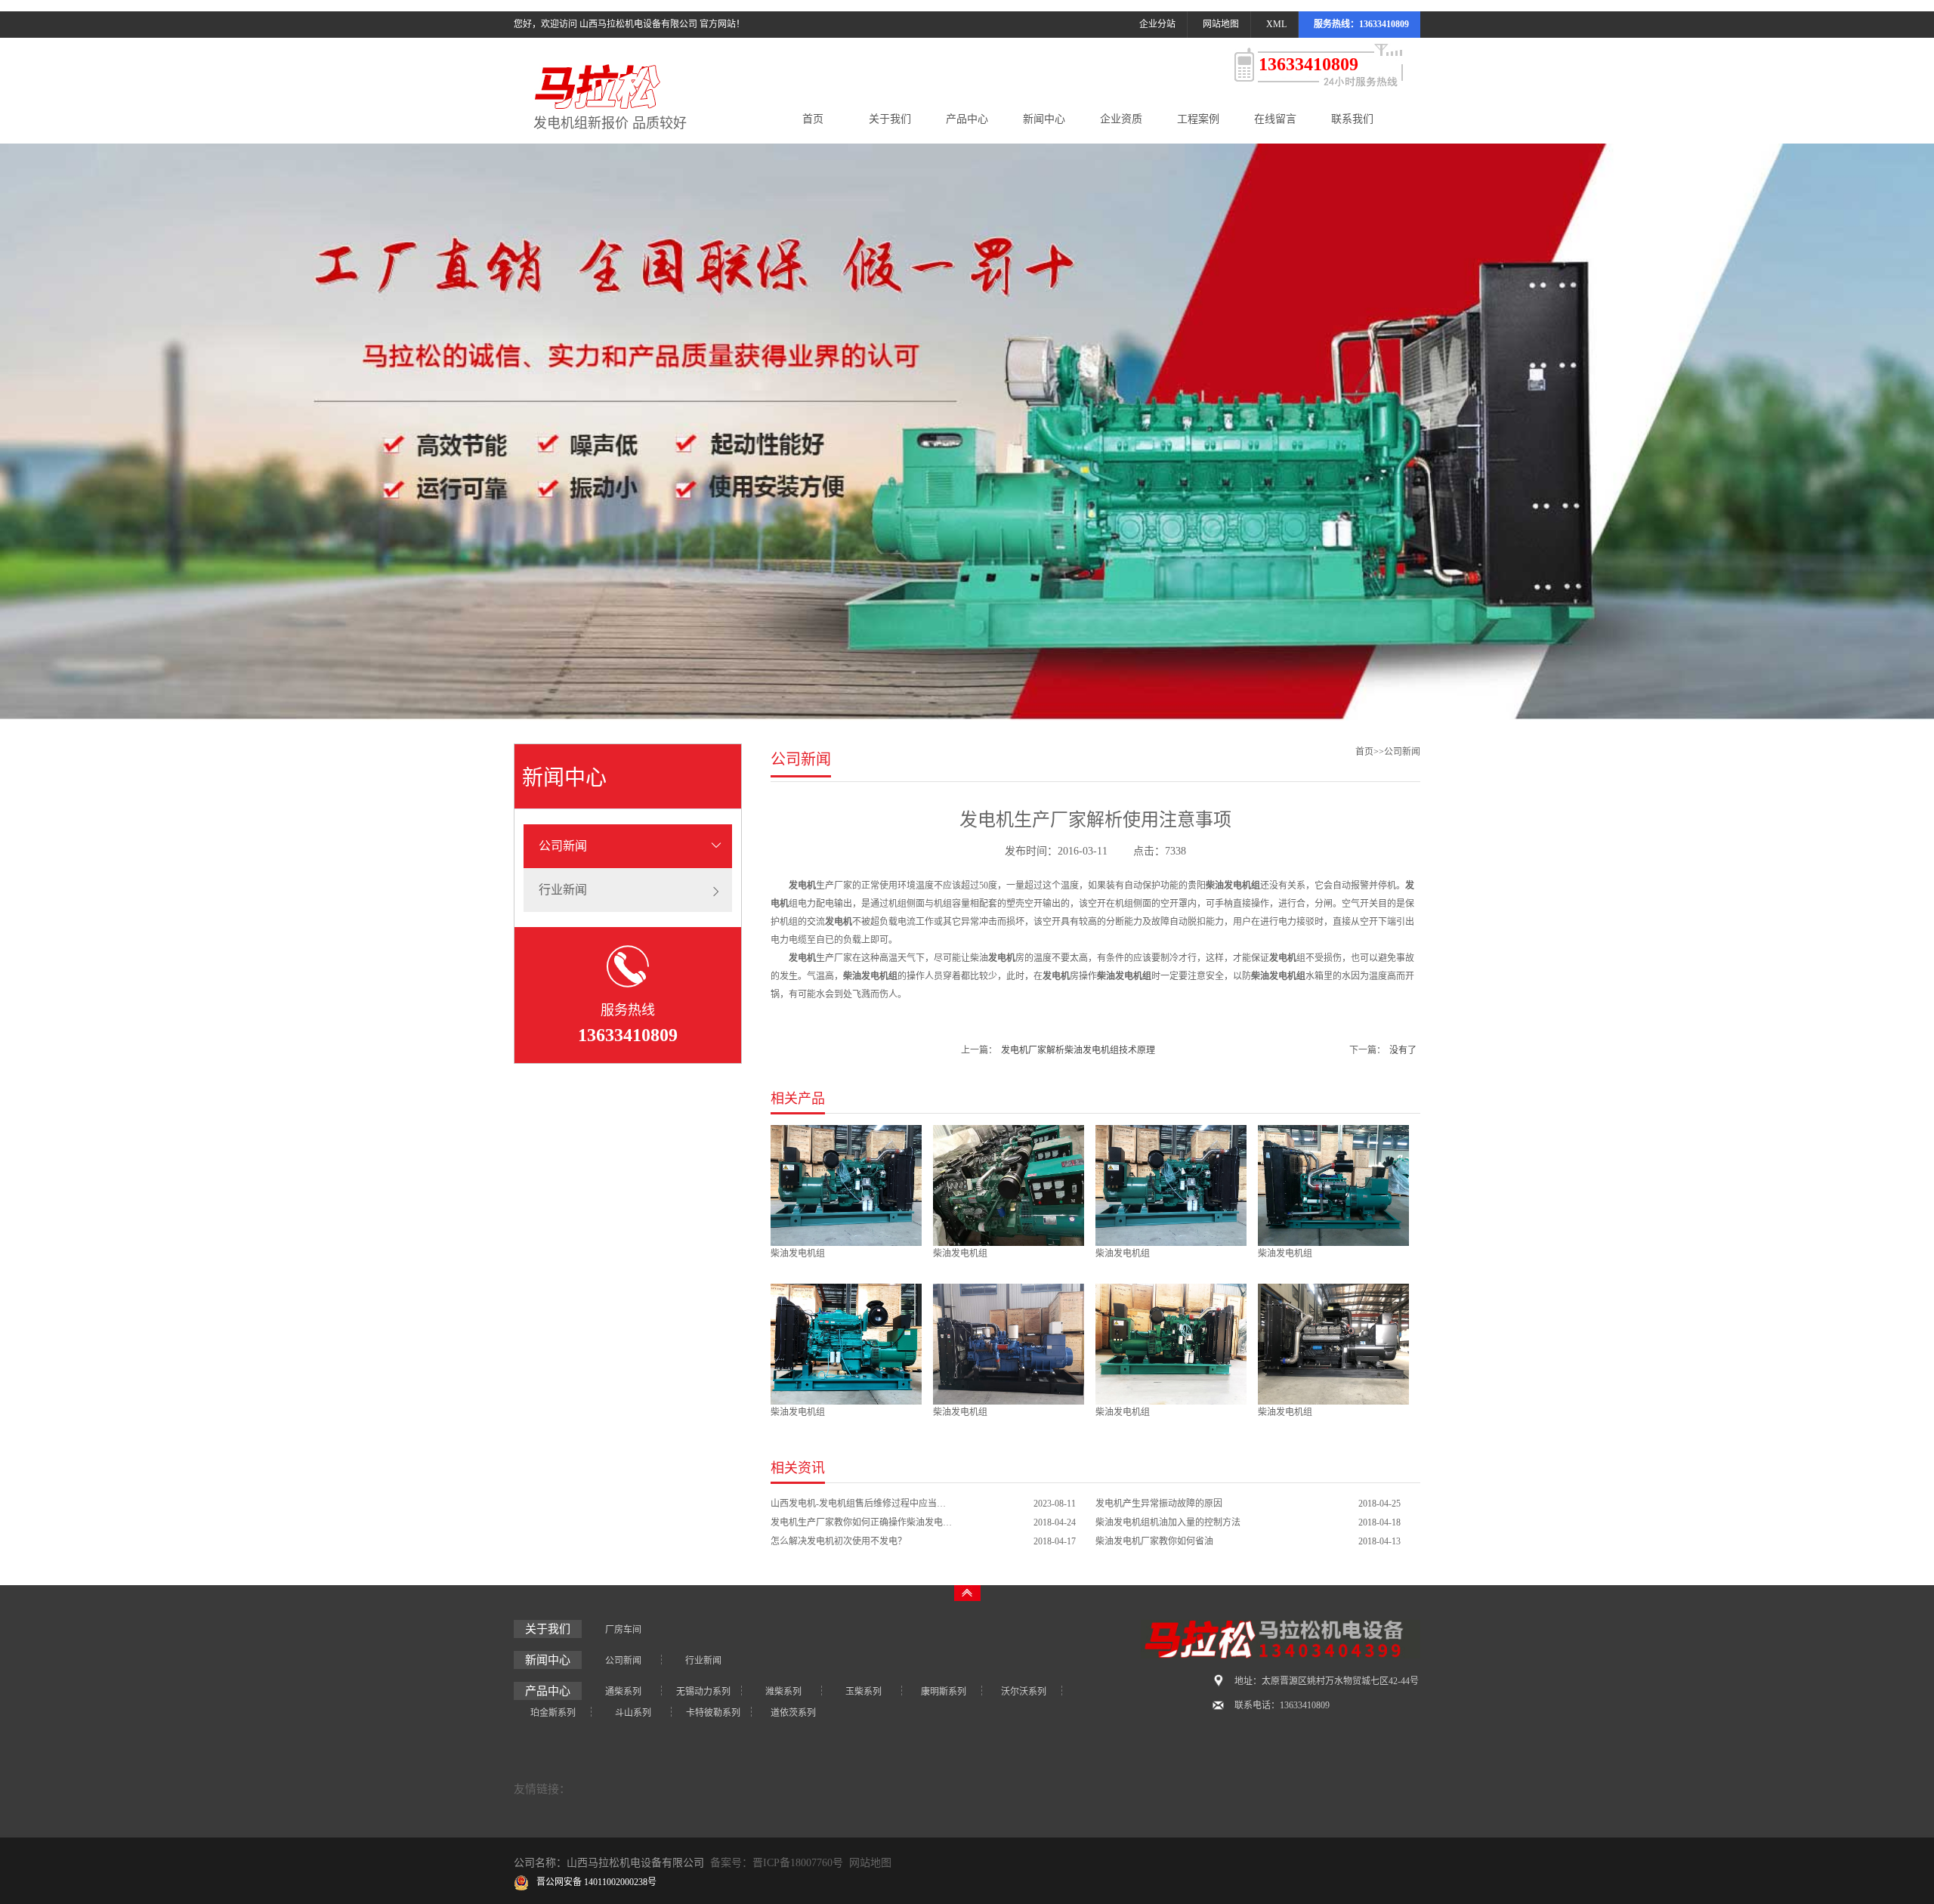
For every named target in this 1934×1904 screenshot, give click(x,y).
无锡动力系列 (703, 1692)
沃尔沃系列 (1024, 1692)
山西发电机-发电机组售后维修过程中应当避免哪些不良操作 (861, 1504)
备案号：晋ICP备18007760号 (777, 1863)
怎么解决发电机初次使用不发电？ (839, 1541)
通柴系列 (623, 1692)
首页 (813, 119)
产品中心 (967, 119)
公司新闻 (563, 846)
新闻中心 (1044, 119)
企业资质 (1121, 119)
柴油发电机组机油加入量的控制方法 (1168, 1522)
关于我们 (890, 119)
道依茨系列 (793, 1713)
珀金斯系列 (553, 1713)
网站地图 (1221, 24)
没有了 (1403, 1050)
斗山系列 (633, 1713)
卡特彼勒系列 (713, 1713)
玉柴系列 (864, 1692)
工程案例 (1198, 119)
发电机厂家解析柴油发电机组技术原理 (1078, 1050)
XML (1276, 24)
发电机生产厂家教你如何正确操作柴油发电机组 (861, 1522)
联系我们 (1352, 119)
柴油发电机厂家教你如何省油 (1154, 1541)
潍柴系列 (783, 1692)
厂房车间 (623, 1630)
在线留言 (1275, 119)
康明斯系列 (944, 1692)
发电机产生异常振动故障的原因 (1159, 1504)
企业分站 (1157, 24)
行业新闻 (563, 890)
